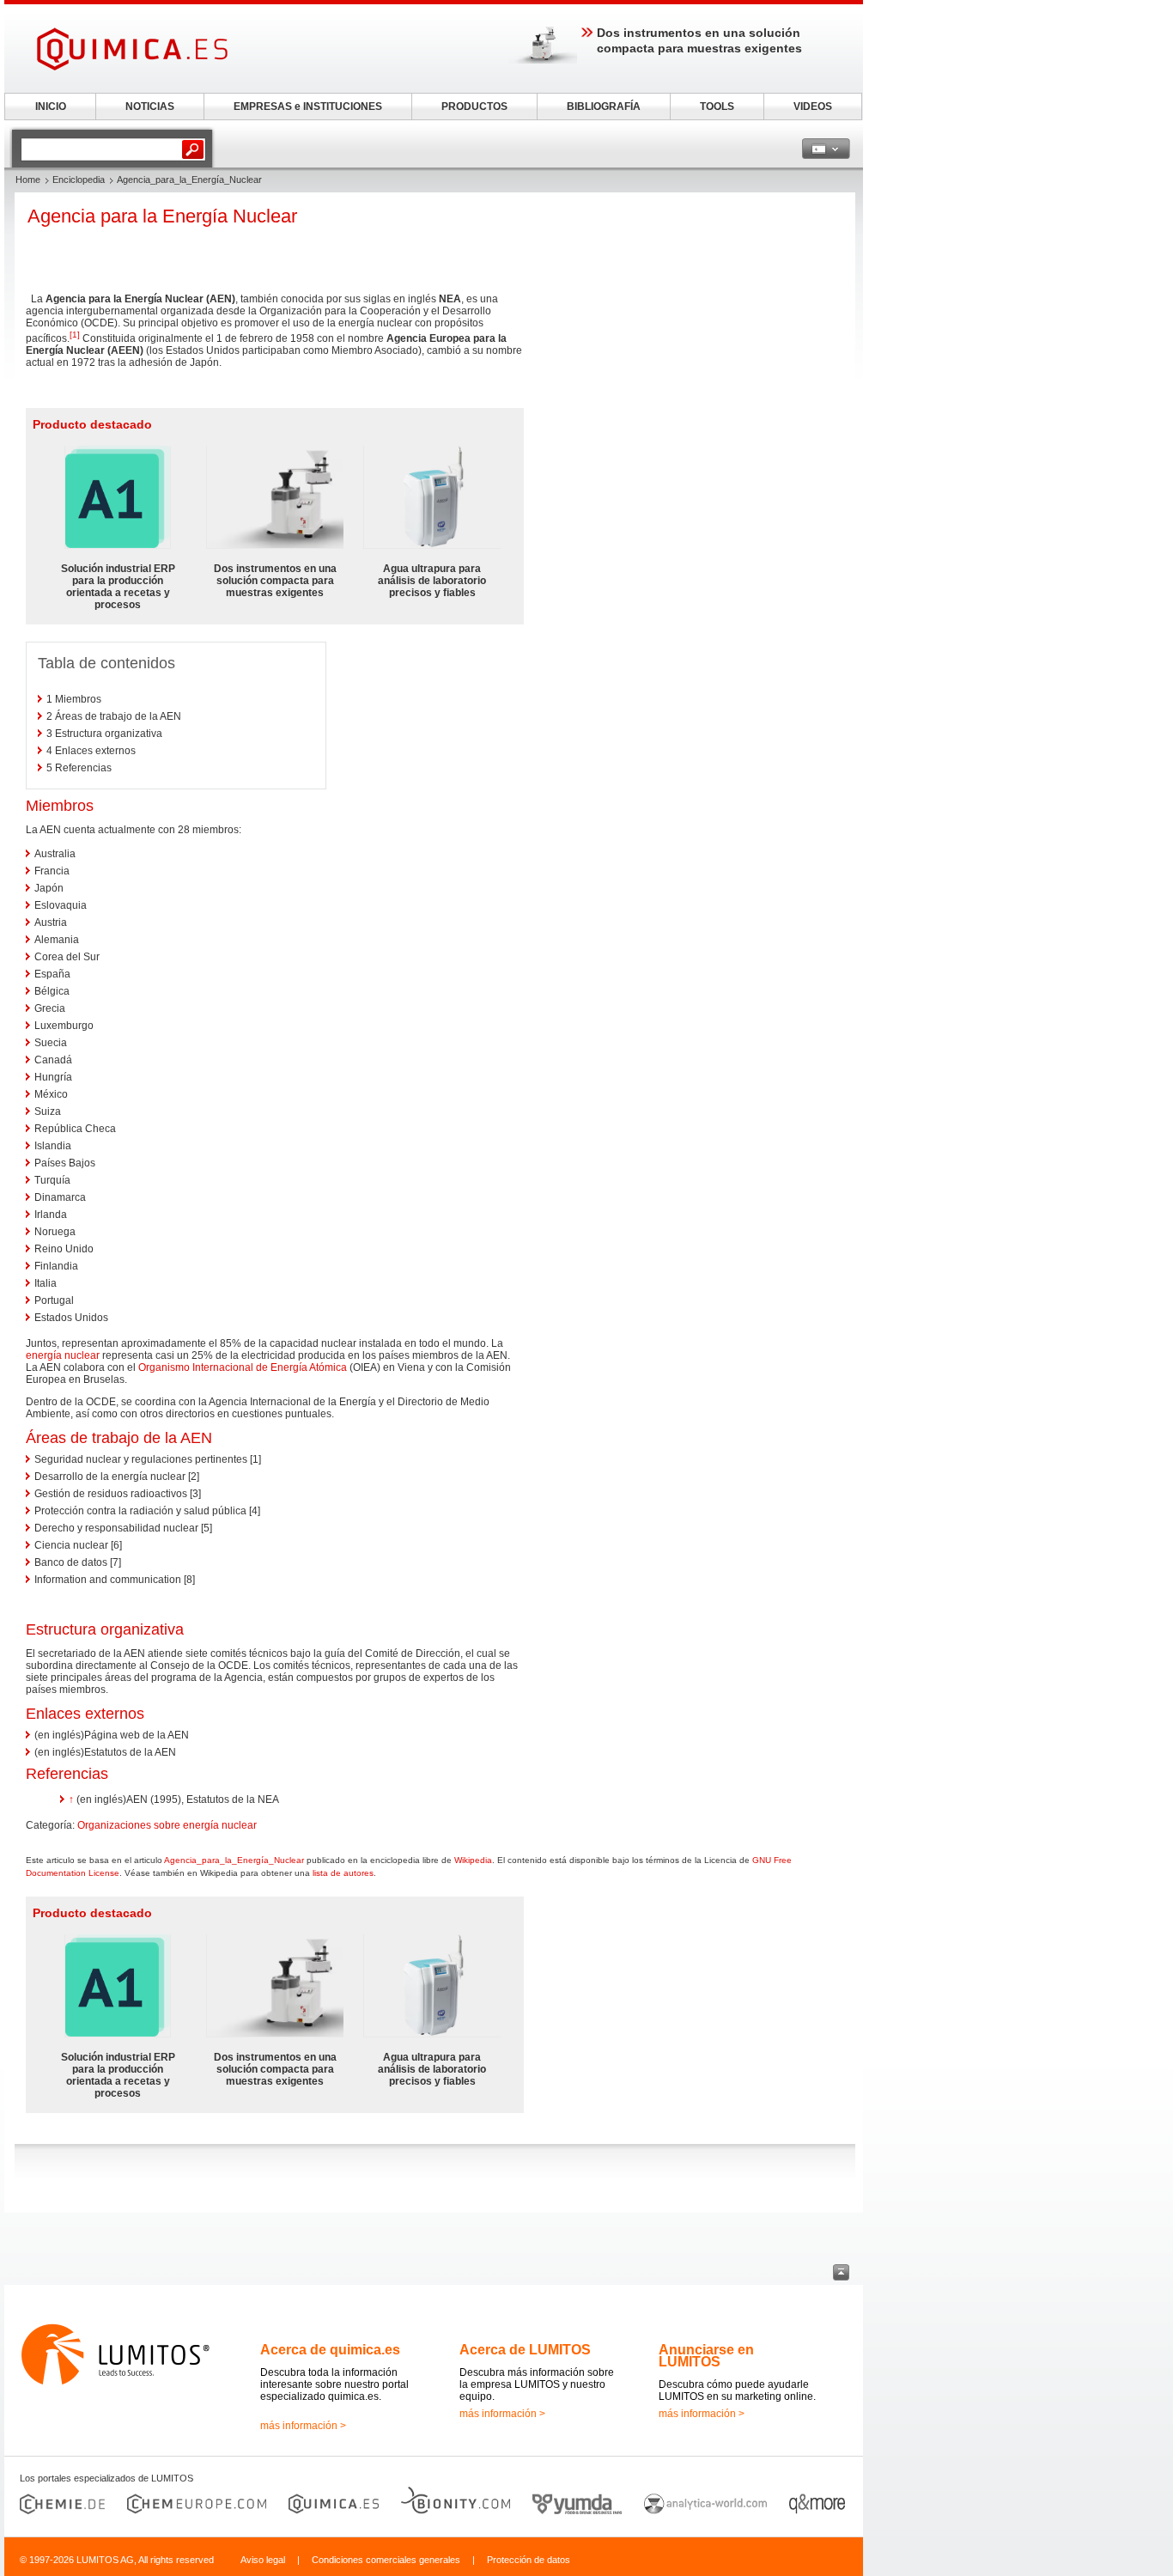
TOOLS (717, 107)
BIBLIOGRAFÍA (604, 107)
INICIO (51, 107)
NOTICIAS (150, 107)
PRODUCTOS (474, 107)
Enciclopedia (79, 180)
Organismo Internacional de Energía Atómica (243, 1367)
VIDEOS (813, 107)
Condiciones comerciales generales (386, 2560)
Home (28, 180)
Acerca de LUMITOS (525, 2350)
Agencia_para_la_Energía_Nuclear (234, 1860)
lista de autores (343, 1873)
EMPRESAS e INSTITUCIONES (308, 107)
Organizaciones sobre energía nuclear (167, 1825)
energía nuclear (63, 1355)
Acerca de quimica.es (330, 2350)
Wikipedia (473, 1860)
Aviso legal (263, 2560)
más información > (303, 2426)
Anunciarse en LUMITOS (706, 2356)
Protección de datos (529, 2560)
